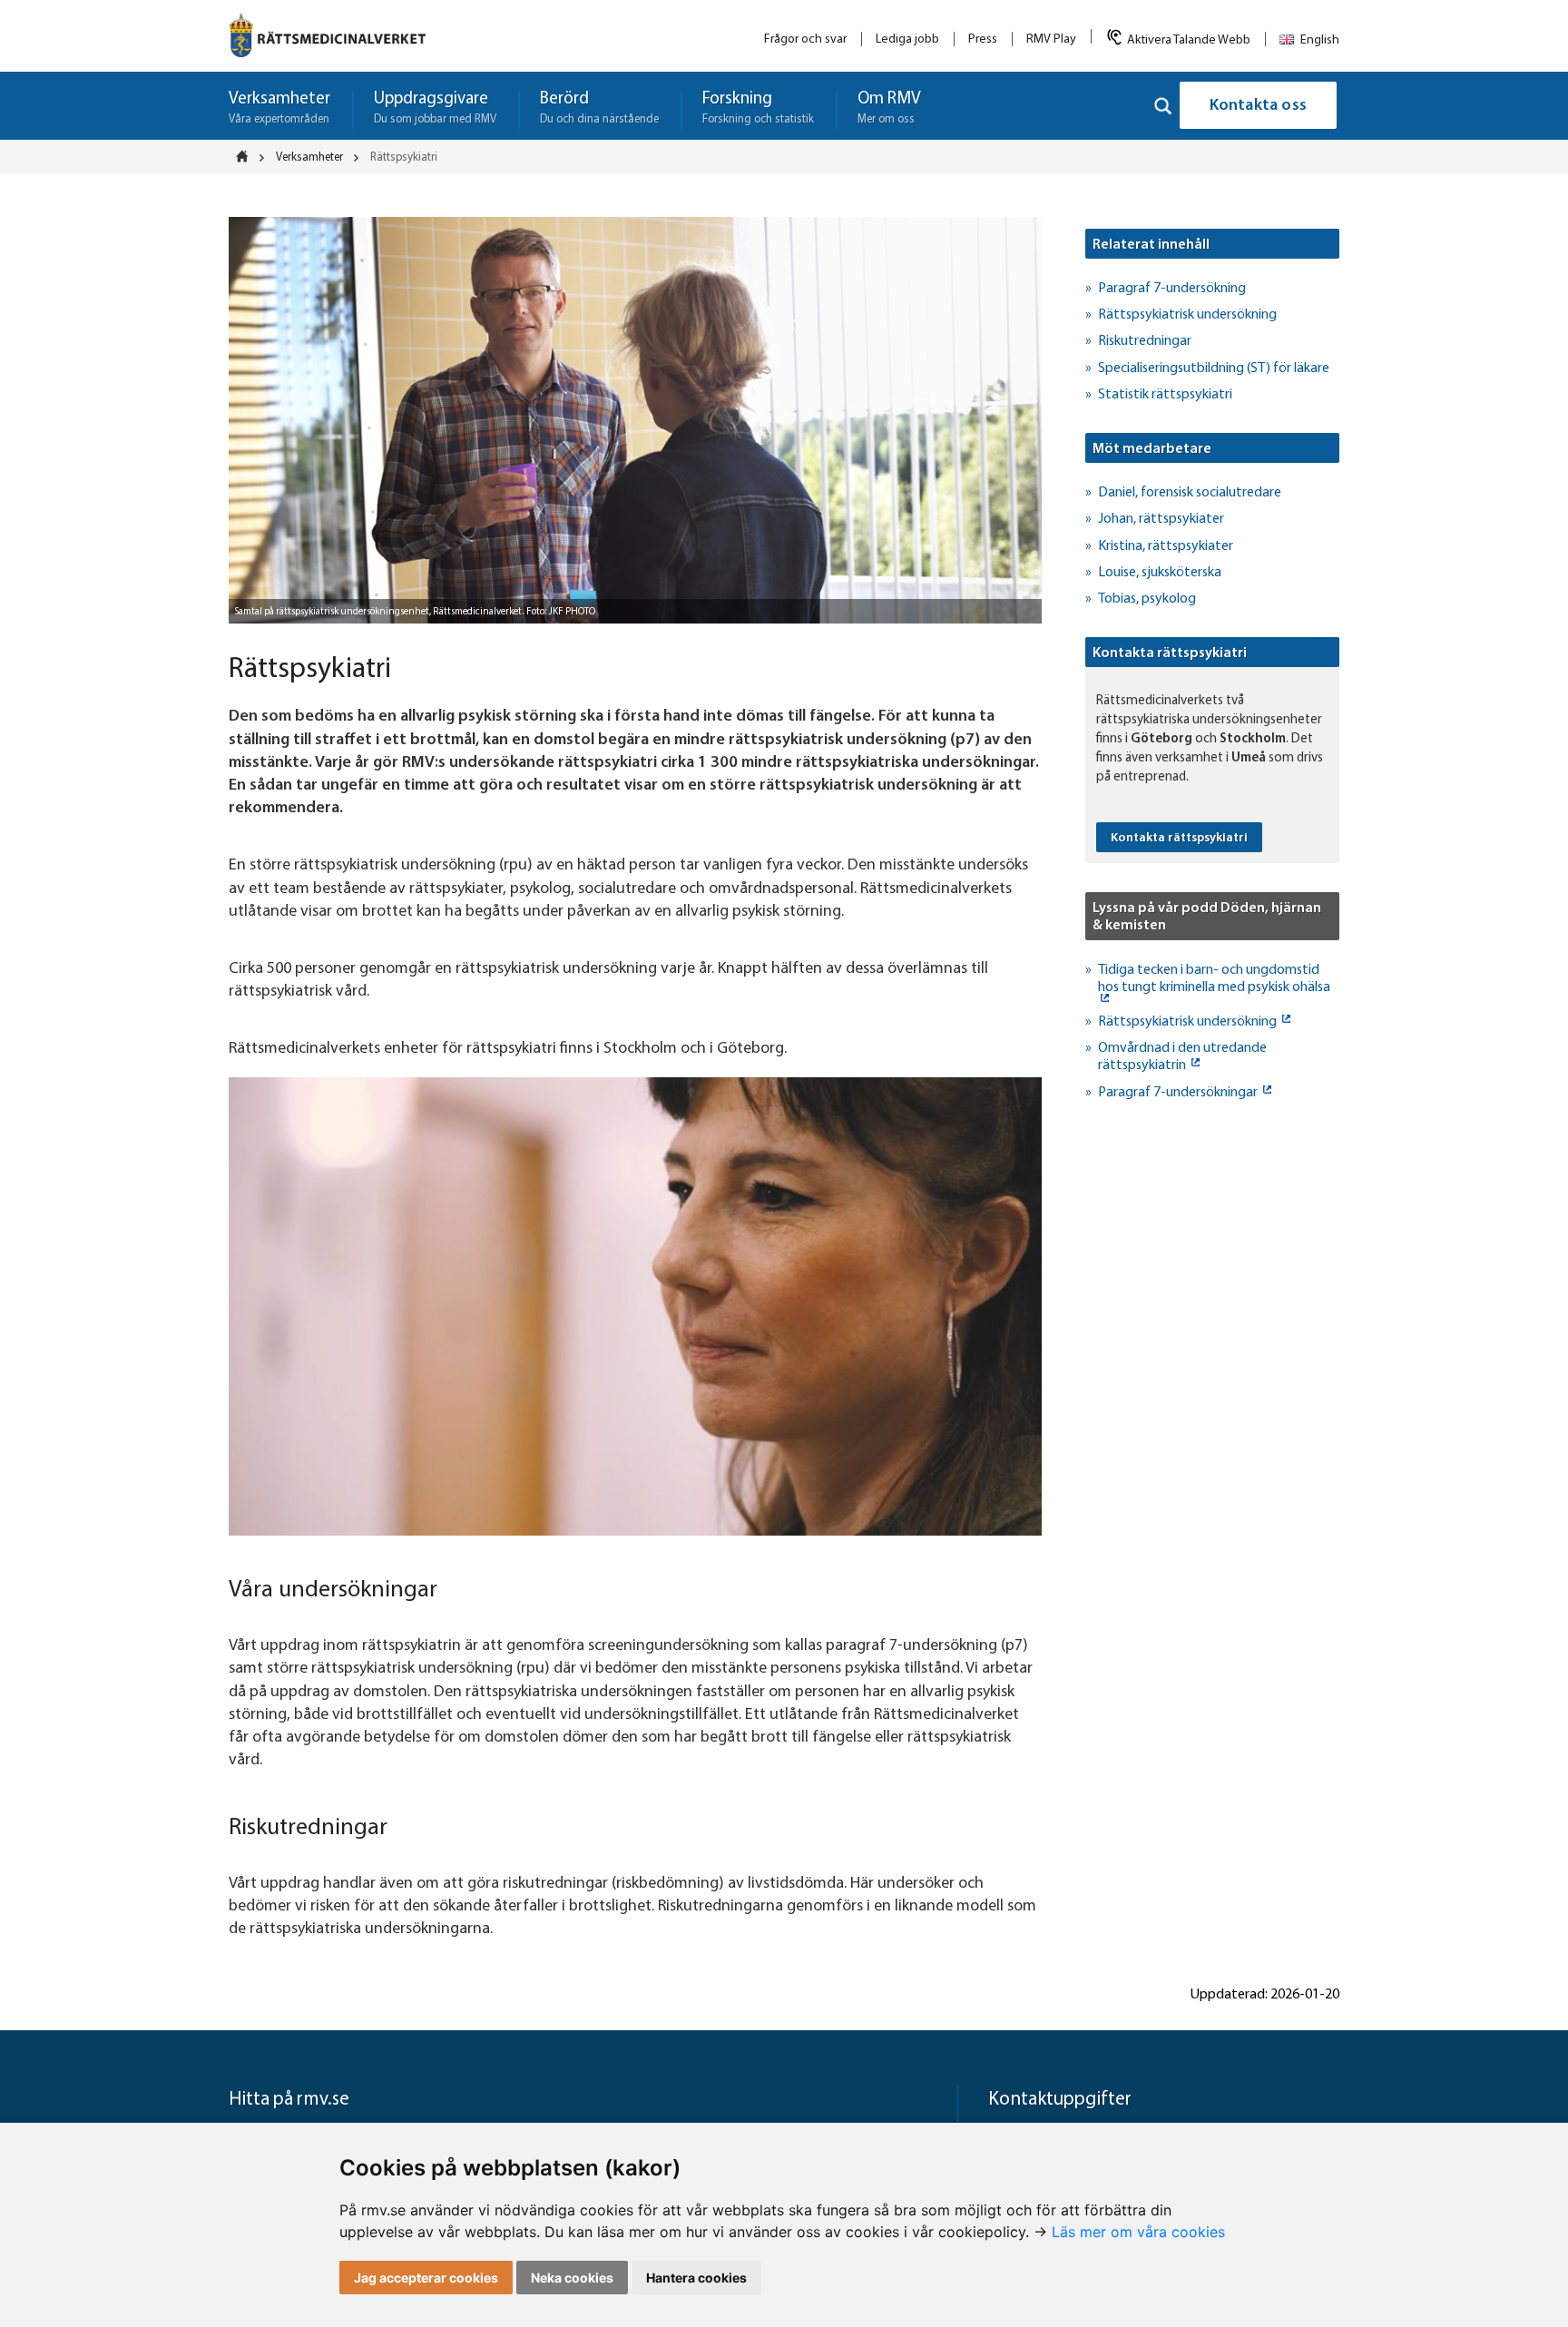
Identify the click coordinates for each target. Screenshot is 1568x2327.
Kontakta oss (1258, 106)
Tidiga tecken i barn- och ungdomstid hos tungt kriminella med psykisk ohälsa (1214, 979)
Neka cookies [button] (572, 2278)
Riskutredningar (1145, 341)
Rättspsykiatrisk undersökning (1187, 315)
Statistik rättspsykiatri (1165, 395)
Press (983, 39)
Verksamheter (309, 157)
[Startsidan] (248, 156)
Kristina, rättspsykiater (1166, 546)
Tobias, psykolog (1147, 599)
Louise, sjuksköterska (1160, 573)
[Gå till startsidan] (327, 35)
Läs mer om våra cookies (1138, 2232)
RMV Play (1051, 39)
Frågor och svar (805, 39)
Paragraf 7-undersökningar (1179, 1093)
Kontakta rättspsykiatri (1179, 838)
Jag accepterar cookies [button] (426, 2278)
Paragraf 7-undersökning (1172, 289)
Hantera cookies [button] (696, 2278)
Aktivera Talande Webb (1189, 40)
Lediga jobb (907, 39)
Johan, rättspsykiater (1161, 519)
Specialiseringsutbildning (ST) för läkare (1214, 368)
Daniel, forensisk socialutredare (1190, 493)
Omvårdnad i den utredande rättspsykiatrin (1182, 1057)
